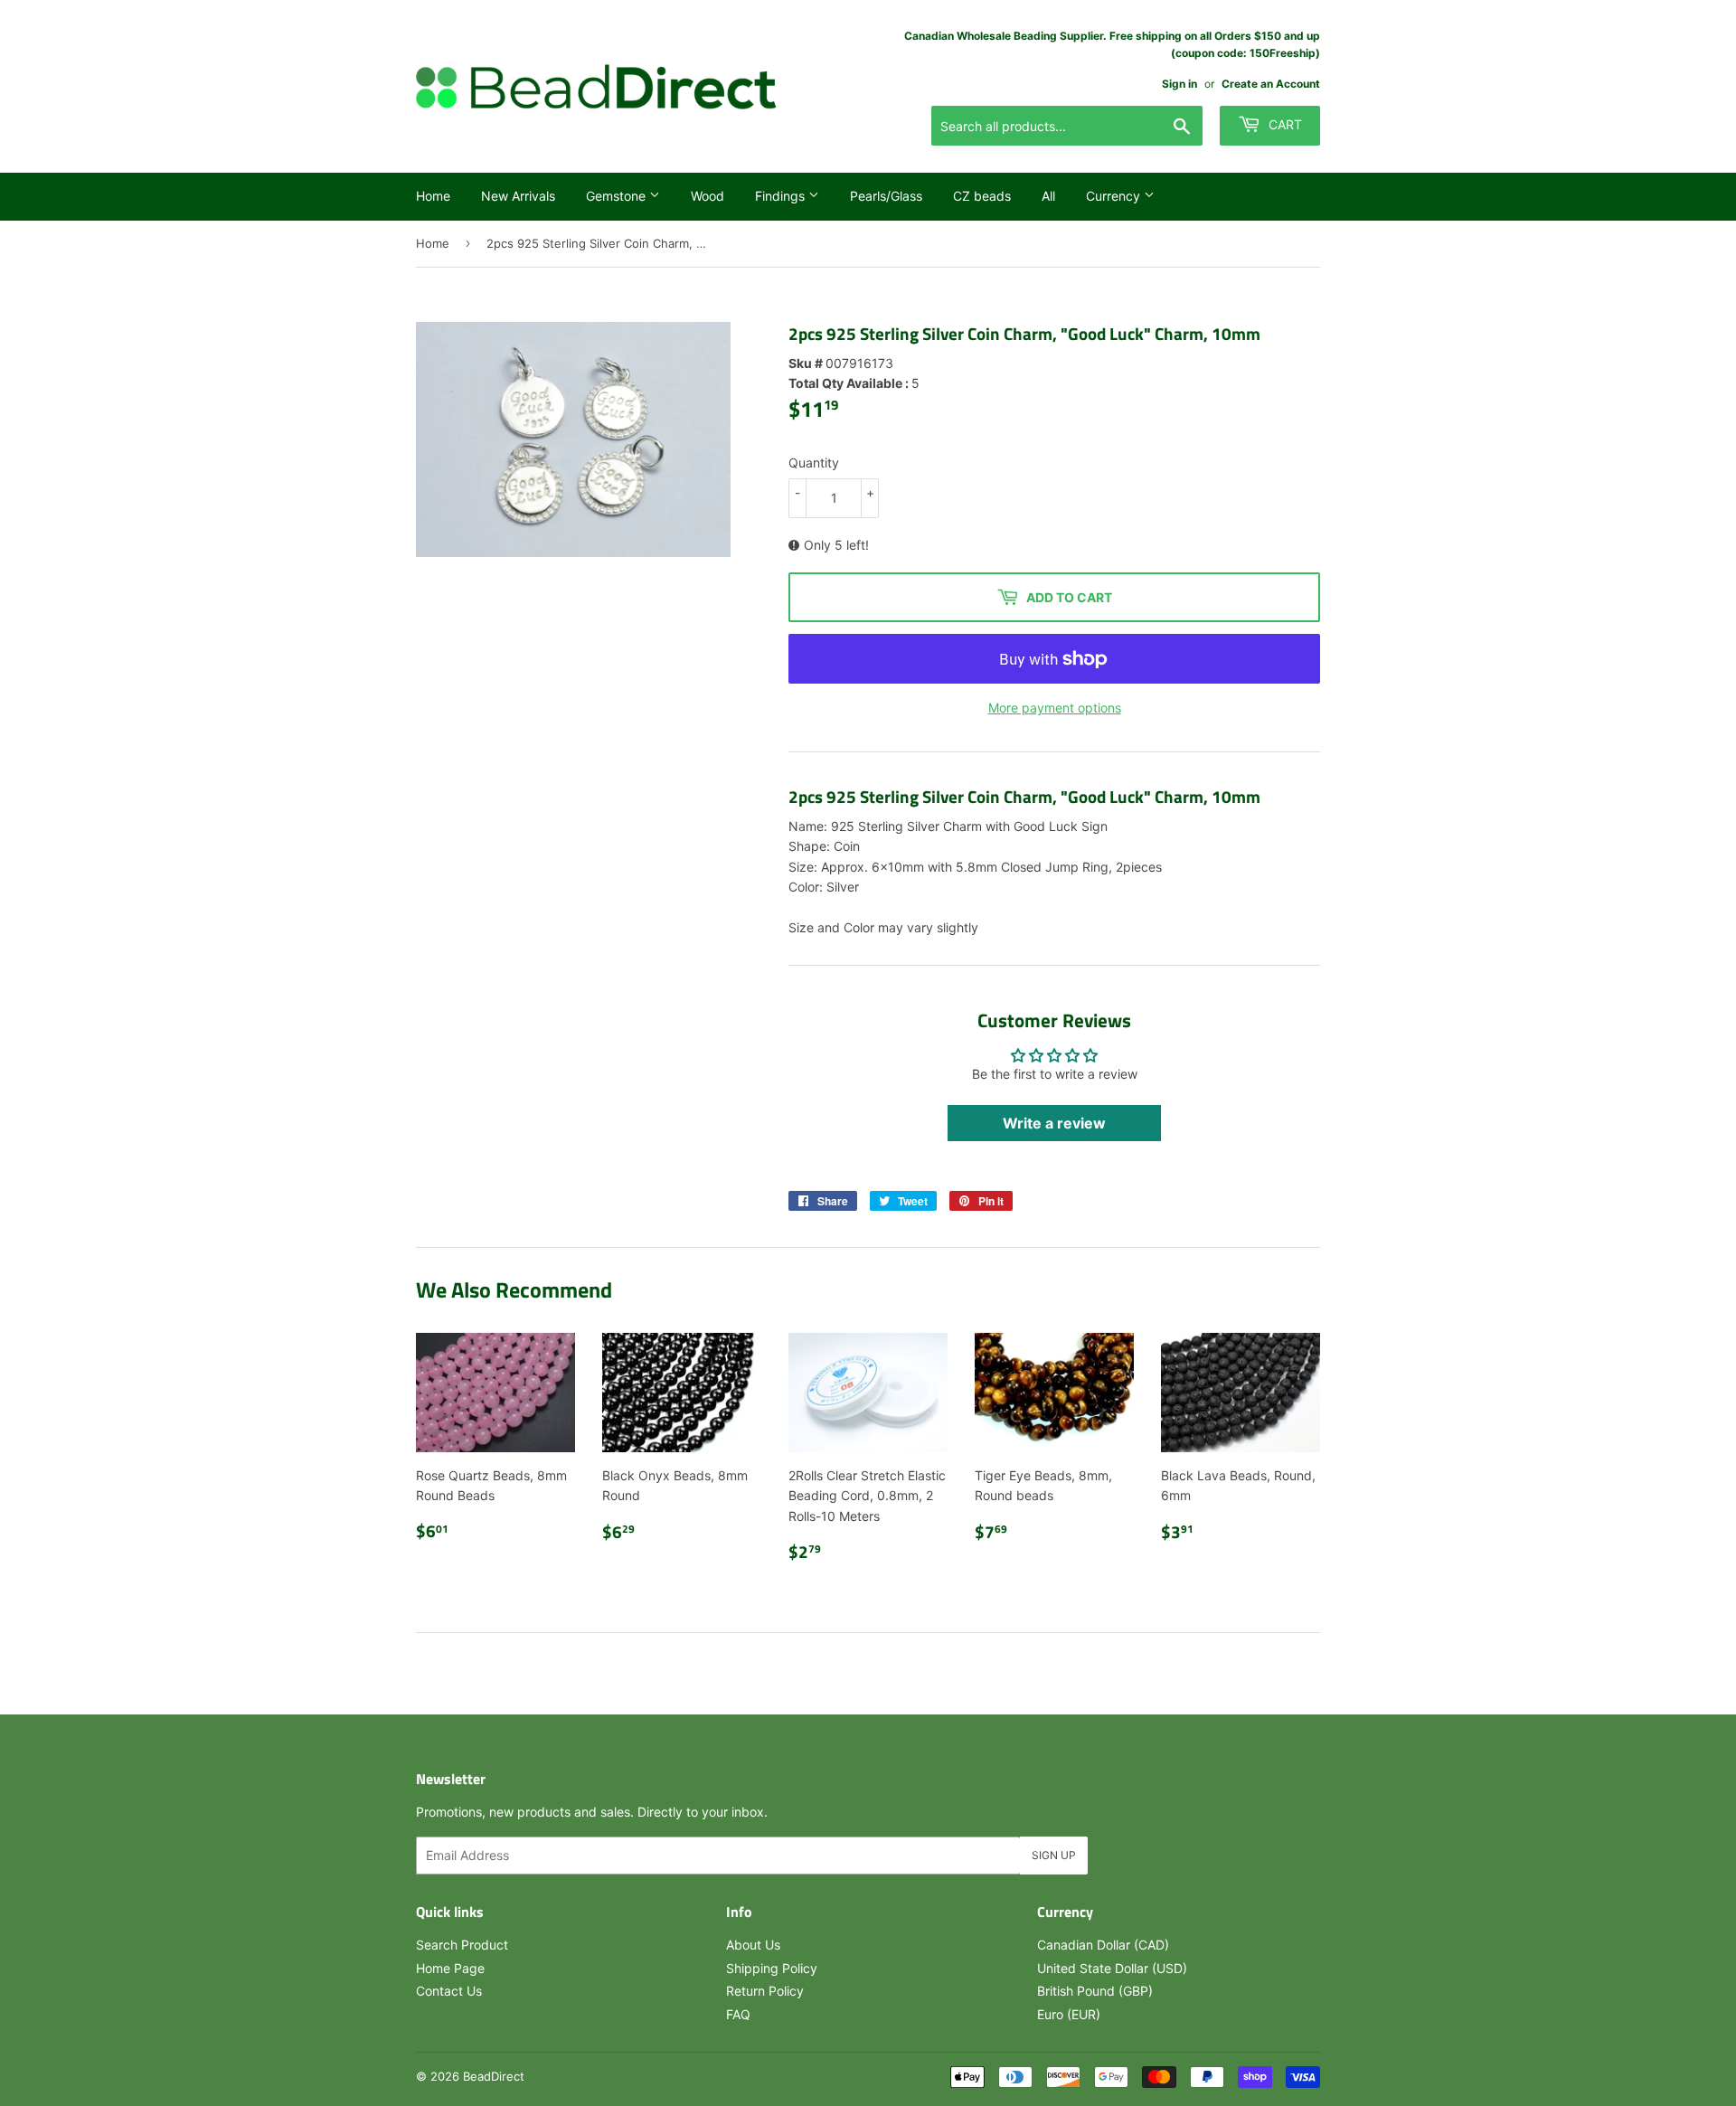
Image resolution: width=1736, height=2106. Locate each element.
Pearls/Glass (886, 196)
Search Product (462, 1945)
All (1048, 196)
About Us (753, 1945)
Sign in (1179, 84)
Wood (708, 196)
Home (433, 196)
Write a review (1054, 1123)
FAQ (738, 2014)
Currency (1115, 196)
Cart (1283, 124)
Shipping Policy (772, 1968)
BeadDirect (494, 2076)
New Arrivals (518, 196)
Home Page (450, 1968)
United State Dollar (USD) (1112, 1968)
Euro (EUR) (1069, 2014)
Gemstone (618, 196)
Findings (782, 196)
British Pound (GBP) (1095, 1991)
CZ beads (982, 196)
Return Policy (765, 1991)
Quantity (814, 463)
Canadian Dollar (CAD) (1103, 1945)
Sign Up (1054, 1855)
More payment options (1055, 708)
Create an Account (1271, 84)
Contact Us (449, 1991)
